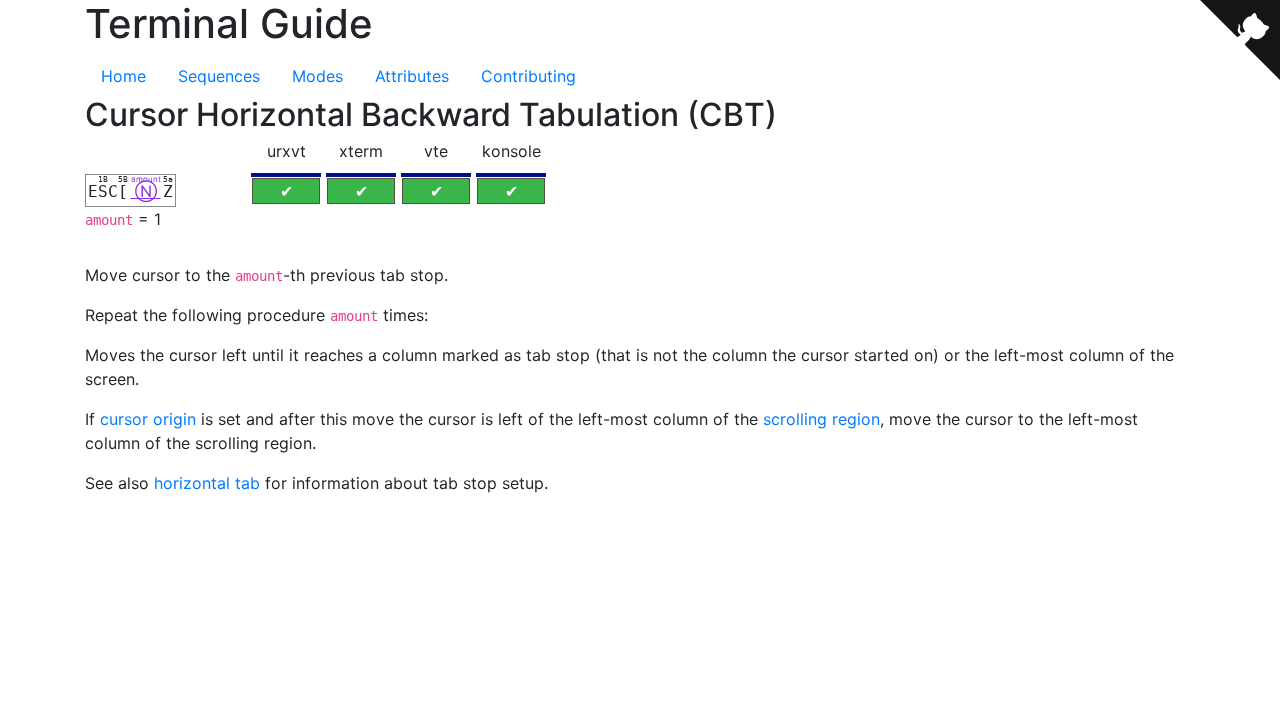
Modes (317, 76)
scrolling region (821, 419)
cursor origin (148, 419)
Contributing (528, 76)
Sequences (219, 76)
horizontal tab (207, 483)
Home (123, 76)
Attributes (412, 76)
